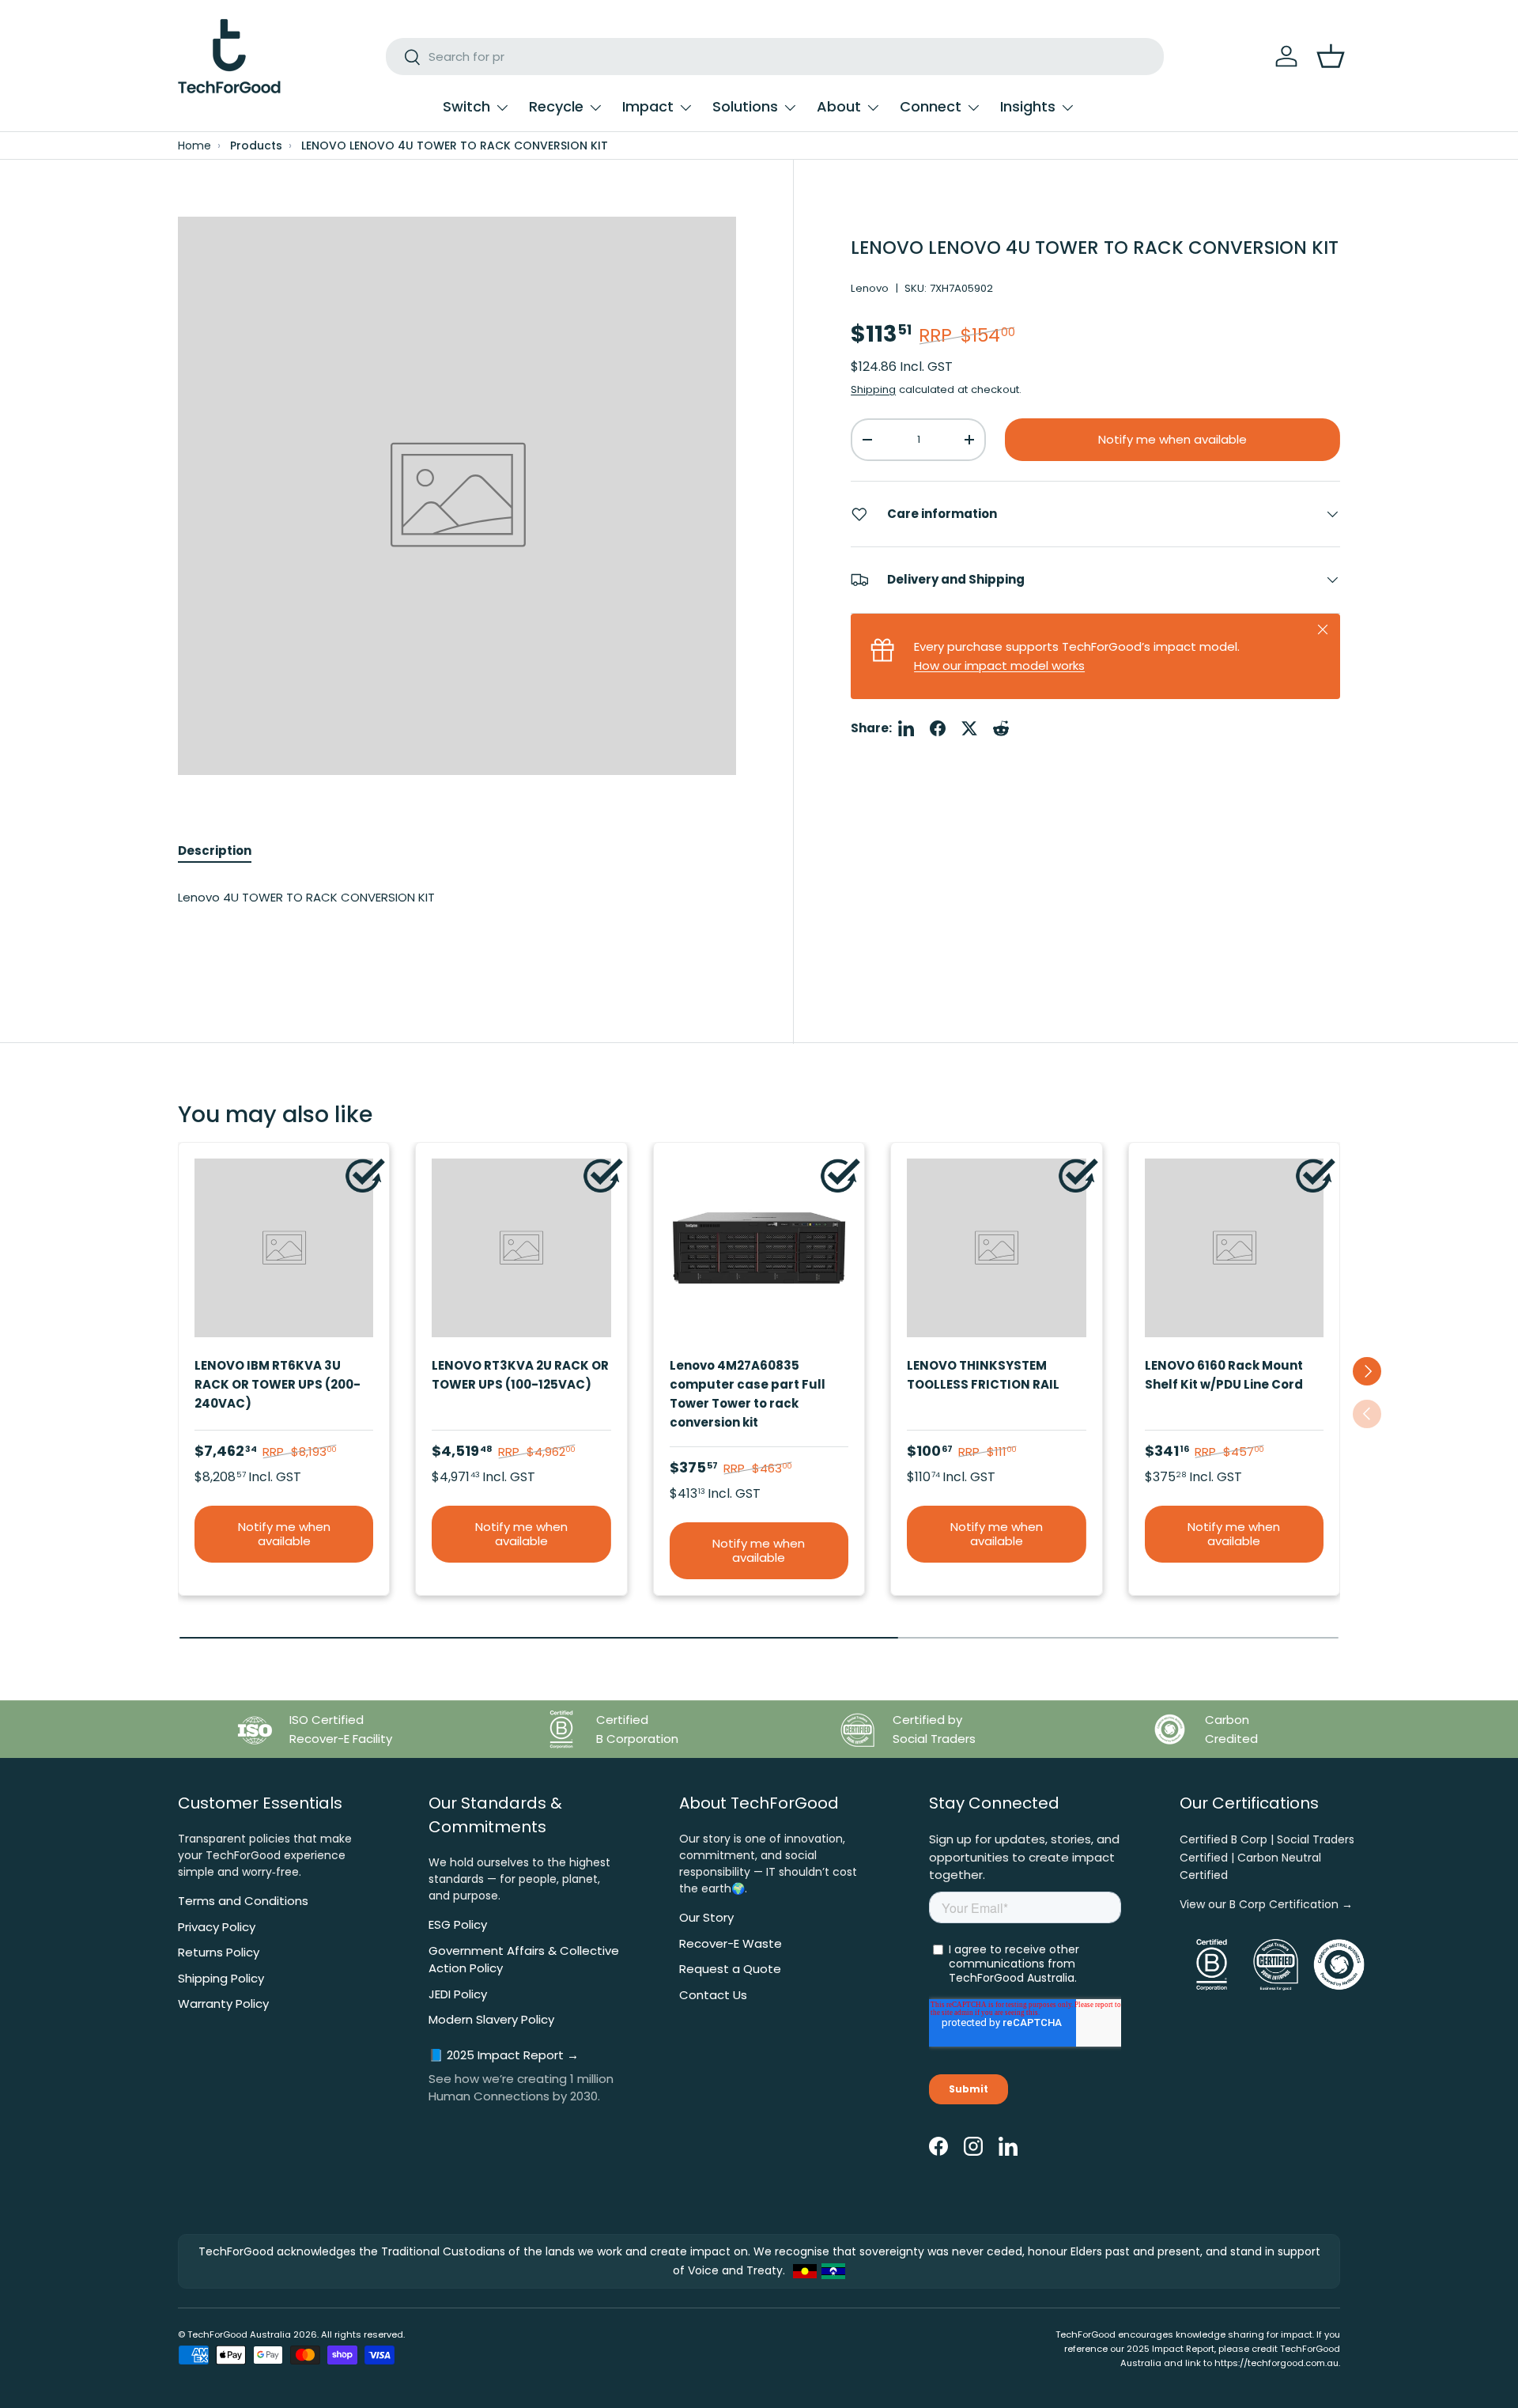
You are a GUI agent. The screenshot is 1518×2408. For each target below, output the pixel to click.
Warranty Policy (223, 2004)
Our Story (706, 1917)
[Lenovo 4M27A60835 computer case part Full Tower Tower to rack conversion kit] (759, 1248)
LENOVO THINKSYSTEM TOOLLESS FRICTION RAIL (983, 1375)
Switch (466, 106)
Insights (1028, 106)
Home (194, 146)
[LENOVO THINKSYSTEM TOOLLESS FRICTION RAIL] (996, 1248)
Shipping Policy (221, 1978)
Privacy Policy (217, 1927)
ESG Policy (458, 1924)
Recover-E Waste (731, 1943)
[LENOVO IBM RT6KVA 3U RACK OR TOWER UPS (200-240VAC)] (284, 1248)
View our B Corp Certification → (1266, 1904)
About (839, 106)
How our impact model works (999, 665)
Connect (931, 106)
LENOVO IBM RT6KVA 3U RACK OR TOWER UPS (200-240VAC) (278, 1384)
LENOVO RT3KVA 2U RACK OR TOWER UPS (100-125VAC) (520, 1375)
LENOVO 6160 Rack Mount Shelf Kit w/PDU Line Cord (1224, 1375)
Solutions (745, 106)
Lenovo (870, 288)
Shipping (873, 389)
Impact (648, 106)
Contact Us (713, 1995)
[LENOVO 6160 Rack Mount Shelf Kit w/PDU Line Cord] (1234, 1248)
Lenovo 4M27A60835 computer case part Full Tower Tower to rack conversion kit (748, 1394)
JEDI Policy (458, 1994)
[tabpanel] (457, 913)
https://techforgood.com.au (1276, 2363)
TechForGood (217, 2334)
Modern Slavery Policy (491, 2019)
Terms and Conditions (243, 1901)
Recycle (556, 106)
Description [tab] (215, 851)
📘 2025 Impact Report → (504, 2055)
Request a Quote (730, 1969)
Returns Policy (219, 1952)
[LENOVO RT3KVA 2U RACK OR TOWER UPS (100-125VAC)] (521, 1248)
